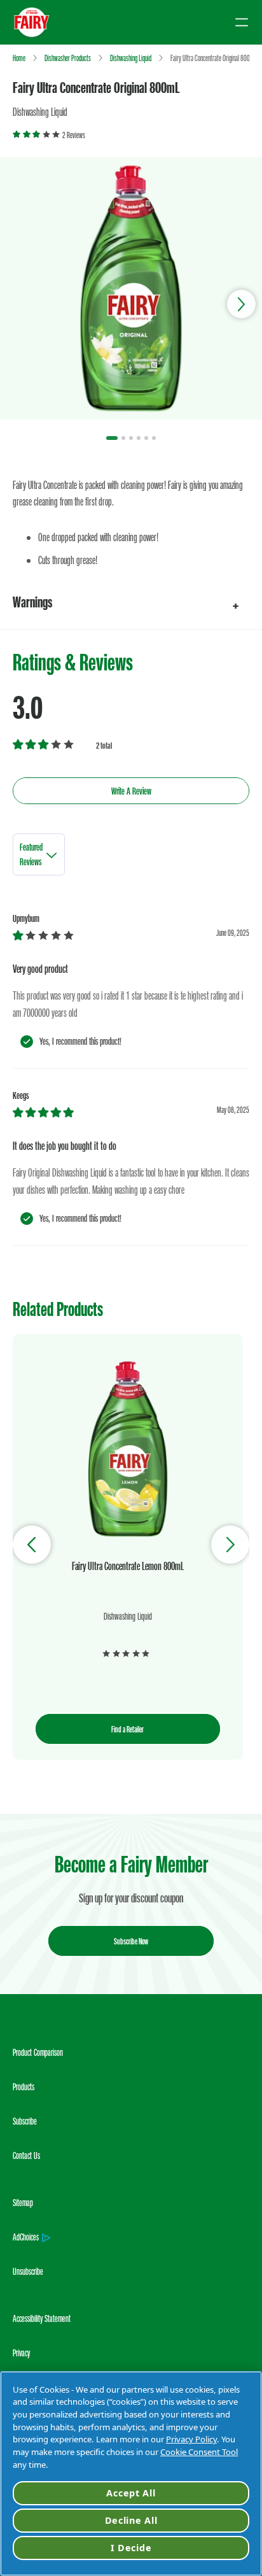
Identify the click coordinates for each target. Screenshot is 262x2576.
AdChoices (26, 2237)
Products (24, 2087)
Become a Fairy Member (131, 1864)
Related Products (58, 1309)
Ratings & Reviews (73, 662)
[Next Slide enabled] (230, 1545)
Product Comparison (38, 2052)
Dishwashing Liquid (131, 58)
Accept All (131, 2493)
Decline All (131, 2520)
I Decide (131, 2548)
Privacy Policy (191, 2439)
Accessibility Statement (42, 2318)
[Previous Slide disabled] (32, 1545)
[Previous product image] (21, 304)
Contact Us (26, 2155)
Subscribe (25, 2121)
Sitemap (23, 2203)
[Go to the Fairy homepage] (32, 22)
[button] (131, 602)
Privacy (21, 2353)
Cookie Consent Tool (199, 2452)
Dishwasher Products (68, 58)
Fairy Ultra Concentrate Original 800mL (96, 87)
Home (19, 58)
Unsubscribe (28, 2271)
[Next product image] (241, 304)
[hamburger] (242, 22)
